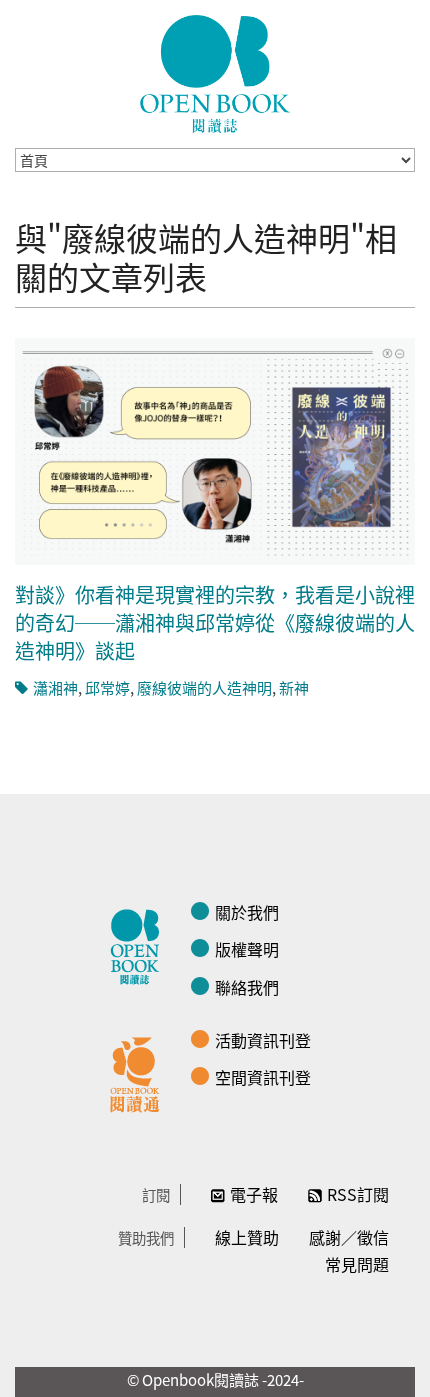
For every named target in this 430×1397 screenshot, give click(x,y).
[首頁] (215, 74)
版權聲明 (247, 949)
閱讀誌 (140, 944)
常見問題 (357, 1264)
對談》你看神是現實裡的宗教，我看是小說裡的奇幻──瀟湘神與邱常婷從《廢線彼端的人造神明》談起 (215, 622)
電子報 (254, 1194)
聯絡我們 (247, 987)
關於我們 (247, 912)
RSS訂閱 (358, 1194)
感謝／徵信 (349, 1237)
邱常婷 (107, 687)
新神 (294, 687)
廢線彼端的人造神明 (204, 687)
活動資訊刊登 (263, 1040)
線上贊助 (247, 1237)
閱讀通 (140, 1072)
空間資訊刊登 (263, 1077)
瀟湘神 (55, 687)
